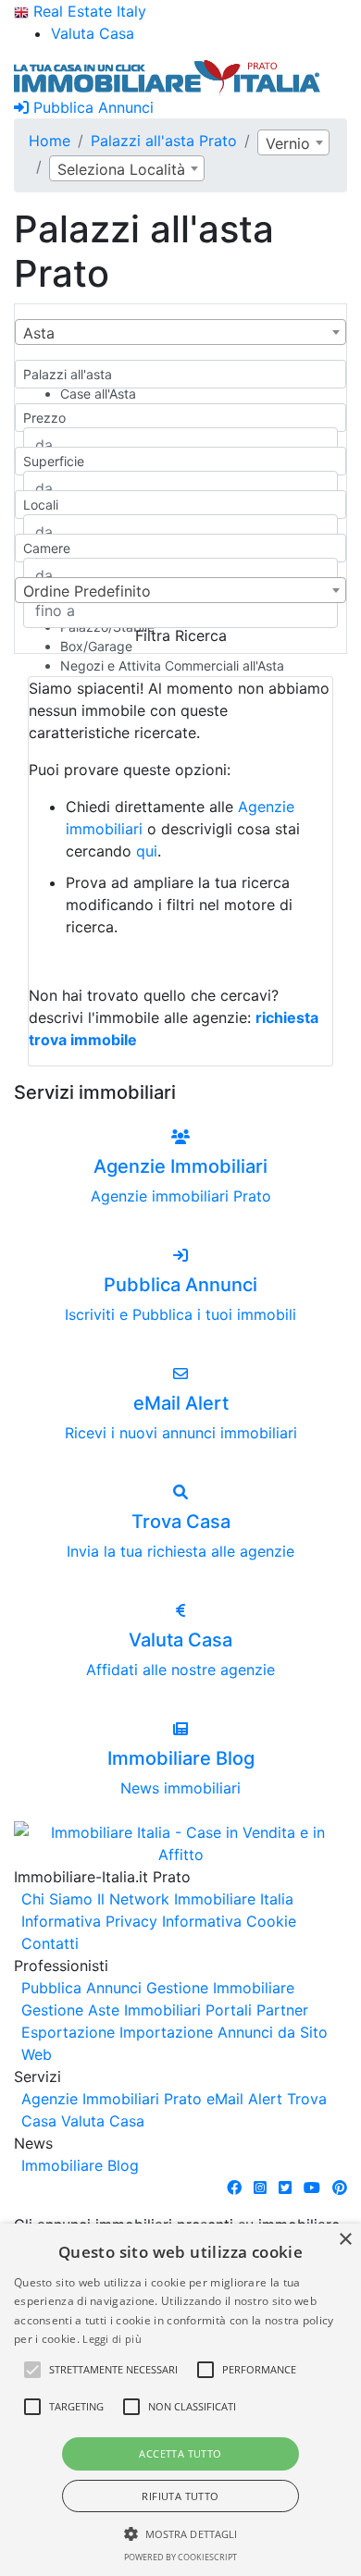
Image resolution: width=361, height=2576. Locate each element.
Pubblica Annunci (91, 107)
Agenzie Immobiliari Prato (112, 2099)
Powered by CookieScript (180, 2557)
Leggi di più (112, 2339)
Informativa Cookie (229, 1921)
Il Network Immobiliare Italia (195, 1899)
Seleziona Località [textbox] (121, 169)
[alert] (180, 2400)
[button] (32, 2370)
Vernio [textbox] (288, 143)
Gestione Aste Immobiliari (111, 2010)
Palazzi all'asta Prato (164, 141)
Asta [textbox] (39, 333)
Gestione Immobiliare (220, 1988)
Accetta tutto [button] (180, 2453)
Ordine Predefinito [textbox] (87, 591)
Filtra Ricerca (181, 635)
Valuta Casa (103, 2121)
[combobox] (293, 142)
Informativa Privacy (89, 1921)
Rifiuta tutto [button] (180, 2496)
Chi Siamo (57, 1899)
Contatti (50, 1943)
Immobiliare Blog (80, 2165)
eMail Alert (244, 2099)
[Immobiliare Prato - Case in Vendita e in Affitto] (168, 76)
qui (147, 851)
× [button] (345, 2240)
